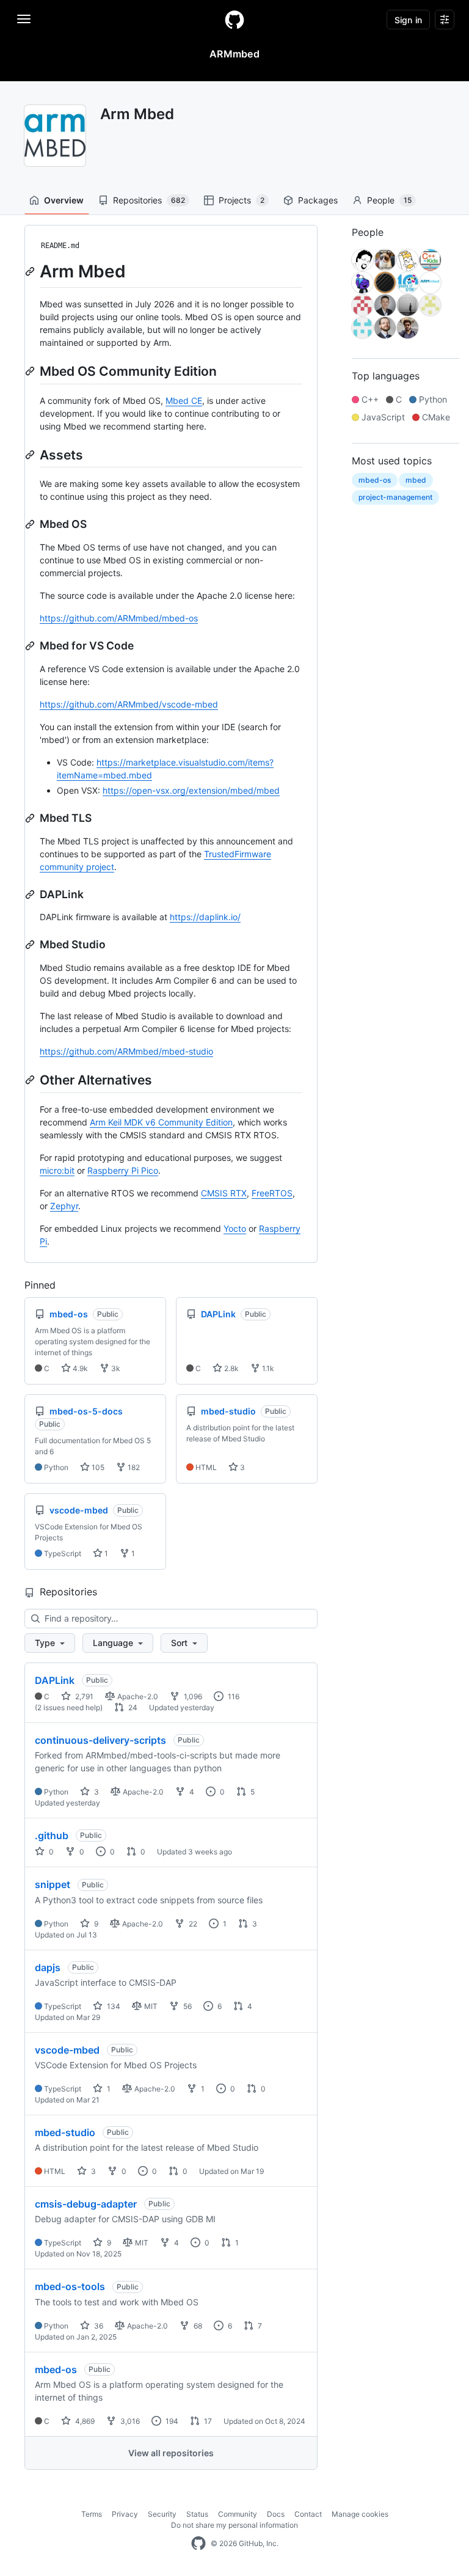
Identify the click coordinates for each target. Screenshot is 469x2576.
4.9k (79, 1368)
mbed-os (56, 2369)
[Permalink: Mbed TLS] (31, 818)
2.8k (231, 1368)
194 (171, 2421)
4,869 (84, 2421)
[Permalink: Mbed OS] (31, 524)
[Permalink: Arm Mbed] (31, 271)
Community (238, 2514)
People (389, 200)
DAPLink (55, 1680)
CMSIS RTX (224, 1193)
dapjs (48, 1967)
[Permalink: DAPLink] (31, 895)
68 (197, 2326)
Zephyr (64, 1206)
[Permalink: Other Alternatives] (31, 1080)
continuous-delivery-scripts (100, 1740)
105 (97, 1467)
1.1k (267, 1368)
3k (115, 1368)
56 (187, 2006)
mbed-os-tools (70, 2286)
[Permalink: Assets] (31, 455)
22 (192, 1924)
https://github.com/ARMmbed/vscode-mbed (129, 704)
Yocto (235, 1228)
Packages (318, 200)
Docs (276, 2514)
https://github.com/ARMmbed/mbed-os (119, 618)
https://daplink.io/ (205, 917)
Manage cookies (360, 2514)
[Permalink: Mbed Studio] (31, 945)
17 (207, 2421)
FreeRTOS (272, 1193)
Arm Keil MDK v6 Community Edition (161, 1122)
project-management (395, 497)
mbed (416, 480)
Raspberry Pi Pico (123, 1170)
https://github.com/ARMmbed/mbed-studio (126, 1051)
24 (132, 1707)
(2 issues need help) (69, 1707)
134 (113, 2006)
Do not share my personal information (234, 2525)
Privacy (125, 2514)
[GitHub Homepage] (198, 2544)
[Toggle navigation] (24, 19)
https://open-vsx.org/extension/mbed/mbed (191, 790)
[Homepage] (234, 20)
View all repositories (171, 2453)
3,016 (129, 2421)
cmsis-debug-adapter (86, 2204)
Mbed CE (184, 401)
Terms (92, 2514)
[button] (50, 1643)
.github (52, 1835)
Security (162, 2514)
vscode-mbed (67, 2050)
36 (98, 2326)
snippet (53, 1884)
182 (133, 1467)
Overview (64, 200)
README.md (60, 246)
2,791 (83, 1696)
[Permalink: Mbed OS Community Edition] (31, 371)
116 (233, 1696)
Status (197, 2514)
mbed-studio (65, 2132)
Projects (242, 200)
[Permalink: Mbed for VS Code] (31, 646)
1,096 (192, 1696)
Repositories (149, 200)
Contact (308, 2514)
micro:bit (57, 1170)
